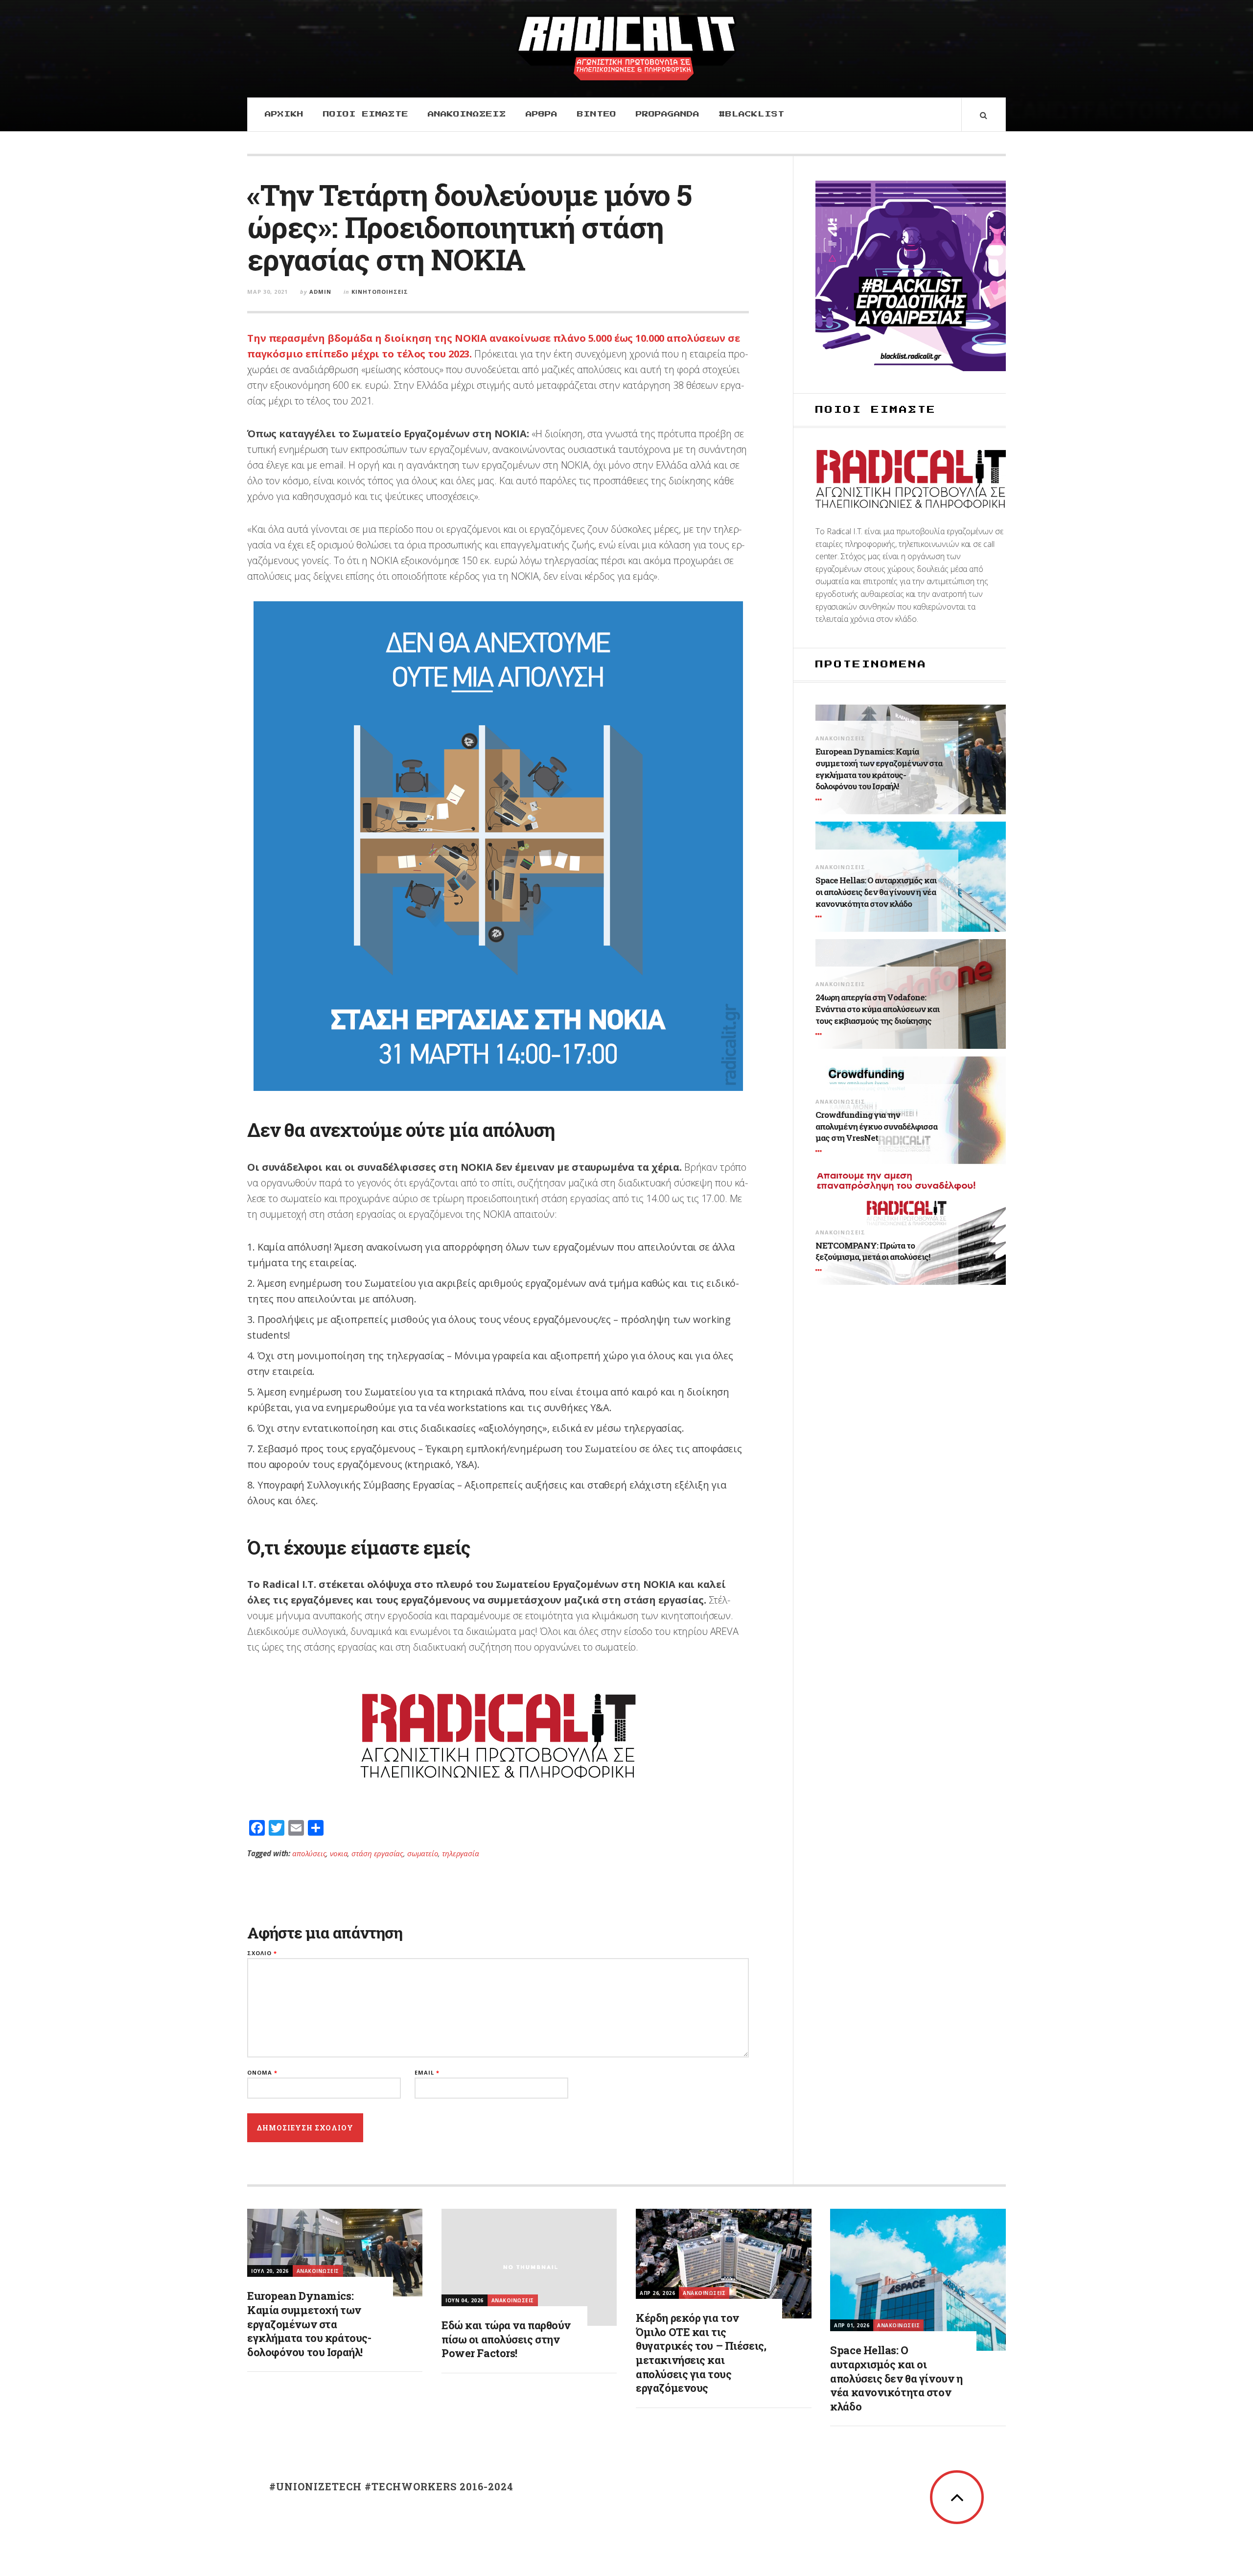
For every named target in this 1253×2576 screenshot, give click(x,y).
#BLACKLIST (752, 114)
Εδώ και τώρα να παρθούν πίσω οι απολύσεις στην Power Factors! (506, 2339)
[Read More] (820, 800)
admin (320, 292)
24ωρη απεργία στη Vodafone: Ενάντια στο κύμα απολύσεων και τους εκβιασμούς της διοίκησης (877, 1009)
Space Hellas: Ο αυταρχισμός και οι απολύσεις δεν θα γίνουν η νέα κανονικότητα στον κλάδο (876, 892)
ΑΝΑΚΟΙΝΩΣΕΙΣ (467, 114)
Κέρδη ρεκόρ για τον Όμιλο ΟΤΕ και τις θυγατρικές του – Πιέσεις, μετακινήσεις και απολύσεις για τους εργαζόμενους (701, 2353)
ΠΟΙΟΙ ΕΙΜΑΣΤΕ (366, 114)
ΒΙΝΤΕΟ (597, 114)
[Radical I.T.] (626, 47)
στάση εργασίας (377, 1853)
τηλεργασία (460, 1853)
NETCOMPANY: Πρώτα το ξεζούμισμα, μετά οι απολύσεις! (873, 1251)
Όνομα (262, 2072)
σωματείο (423, 1853)
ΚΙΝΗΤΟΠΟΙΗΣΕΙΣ (380, 292)
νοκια (339, 1853)
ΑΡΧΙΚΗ (284, 114)
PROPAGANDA (668, 114)
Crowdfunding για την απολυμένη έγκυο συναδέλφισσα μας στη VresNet (876, 1126)
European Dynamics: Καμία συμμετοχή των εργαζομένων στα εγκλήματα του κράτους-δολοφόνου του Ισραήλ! (879, 769)
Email (427, 2072)
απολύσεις (309, 1853)
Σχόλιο (262, 1953)
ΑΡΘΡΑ (542, 114)
